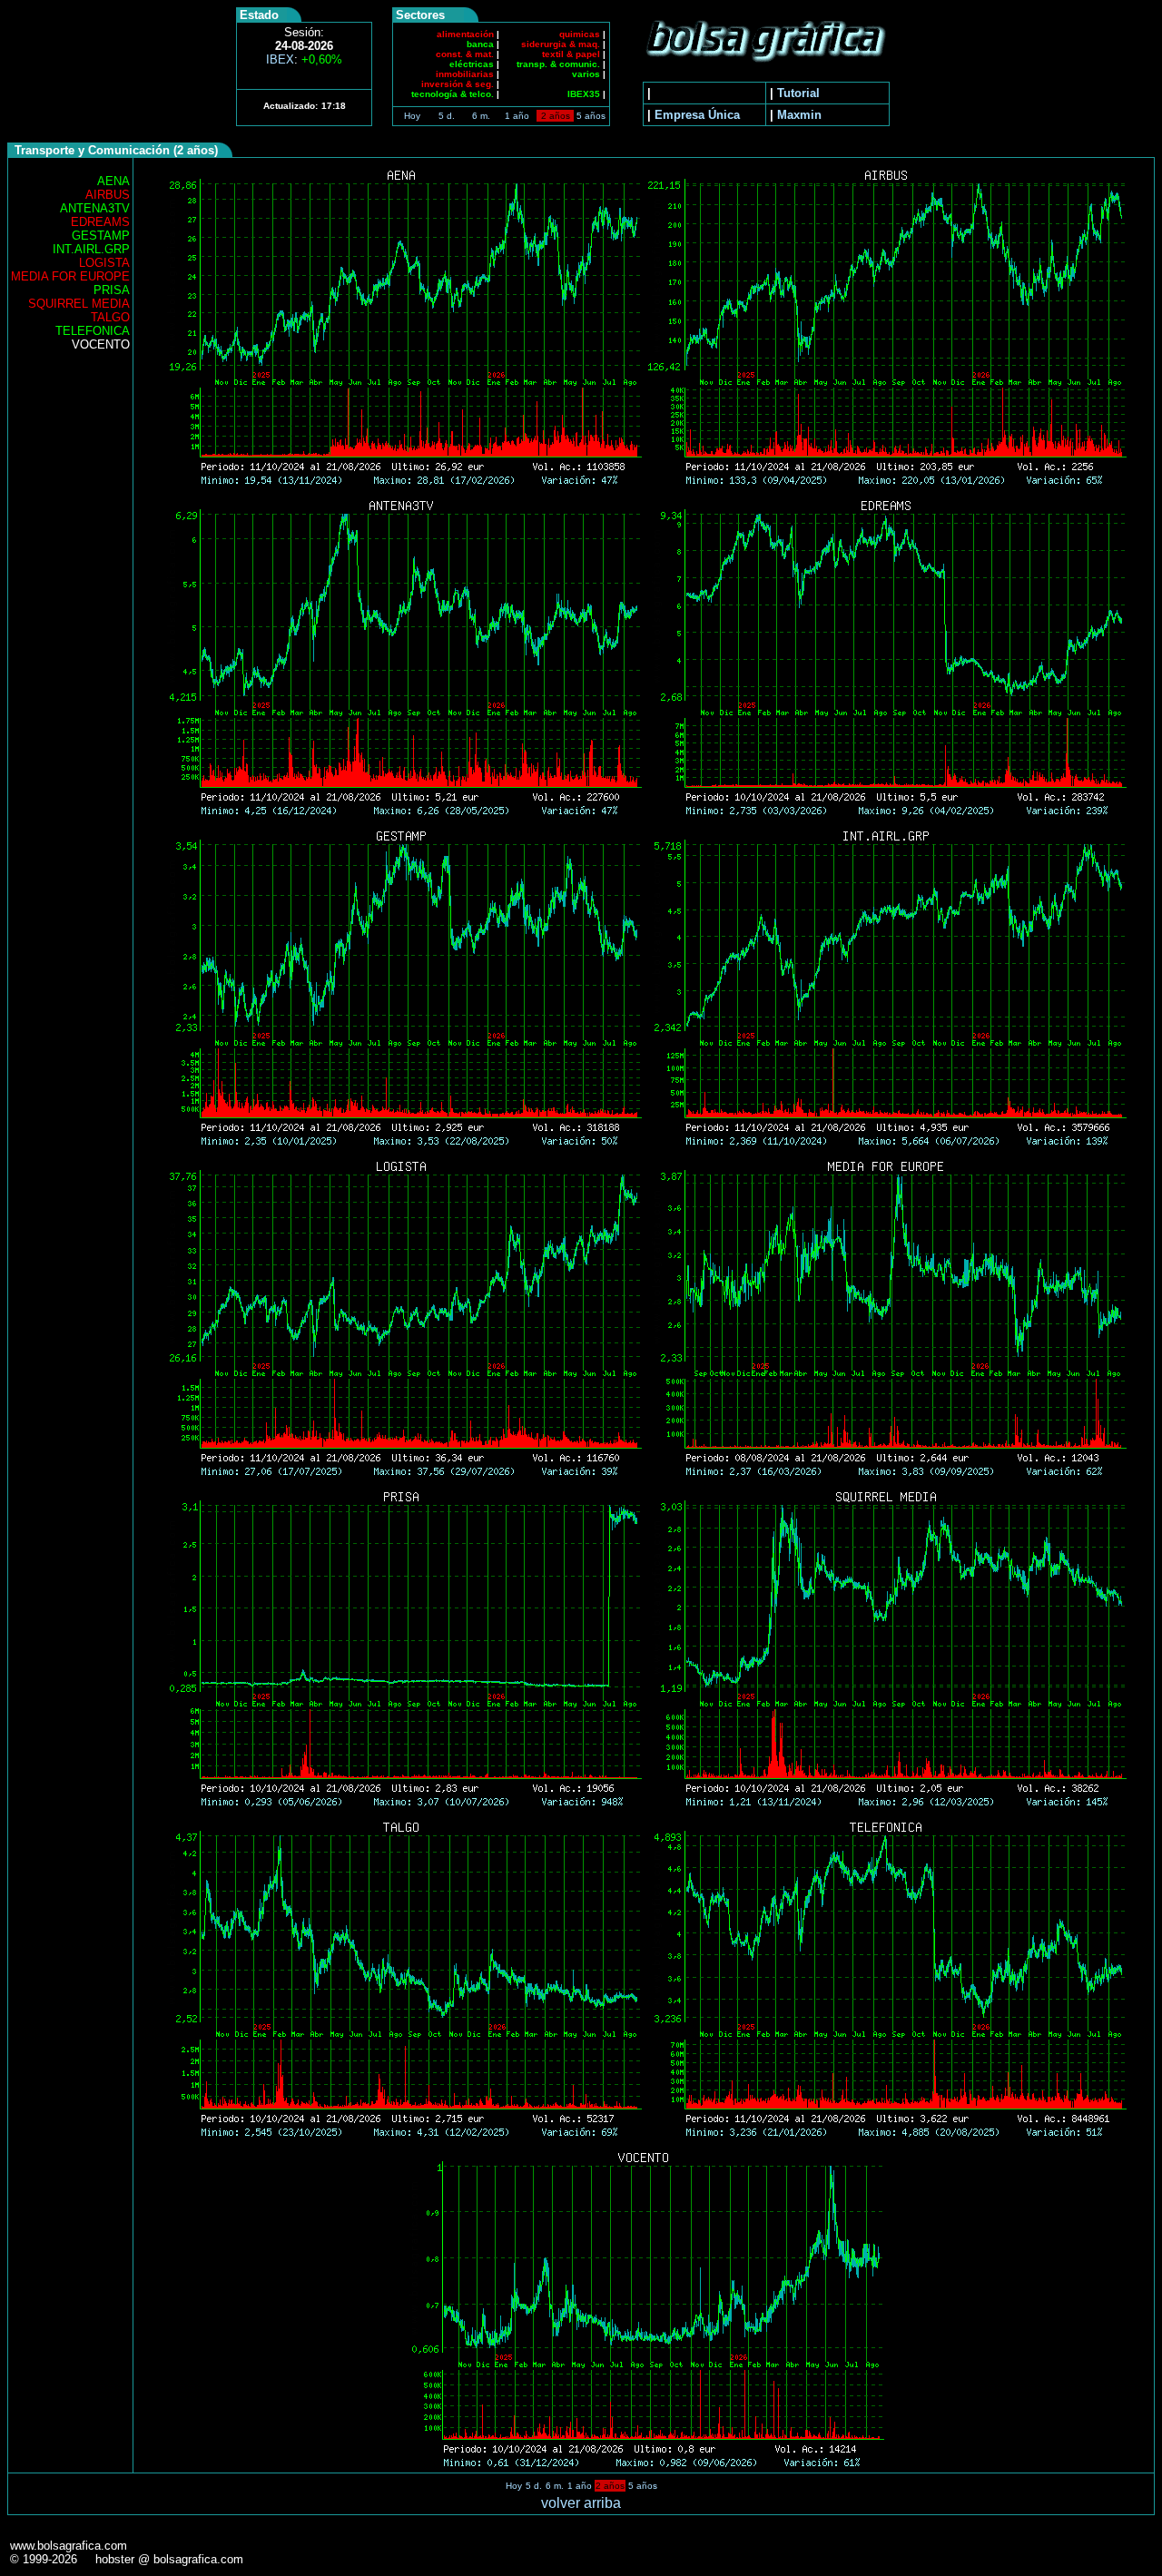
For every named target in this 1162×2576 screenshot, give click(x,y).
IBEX (304, 59)
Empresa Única (697, 115)
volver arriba (581, 2503)
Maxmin (799, 115)
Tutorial (798, 93)
